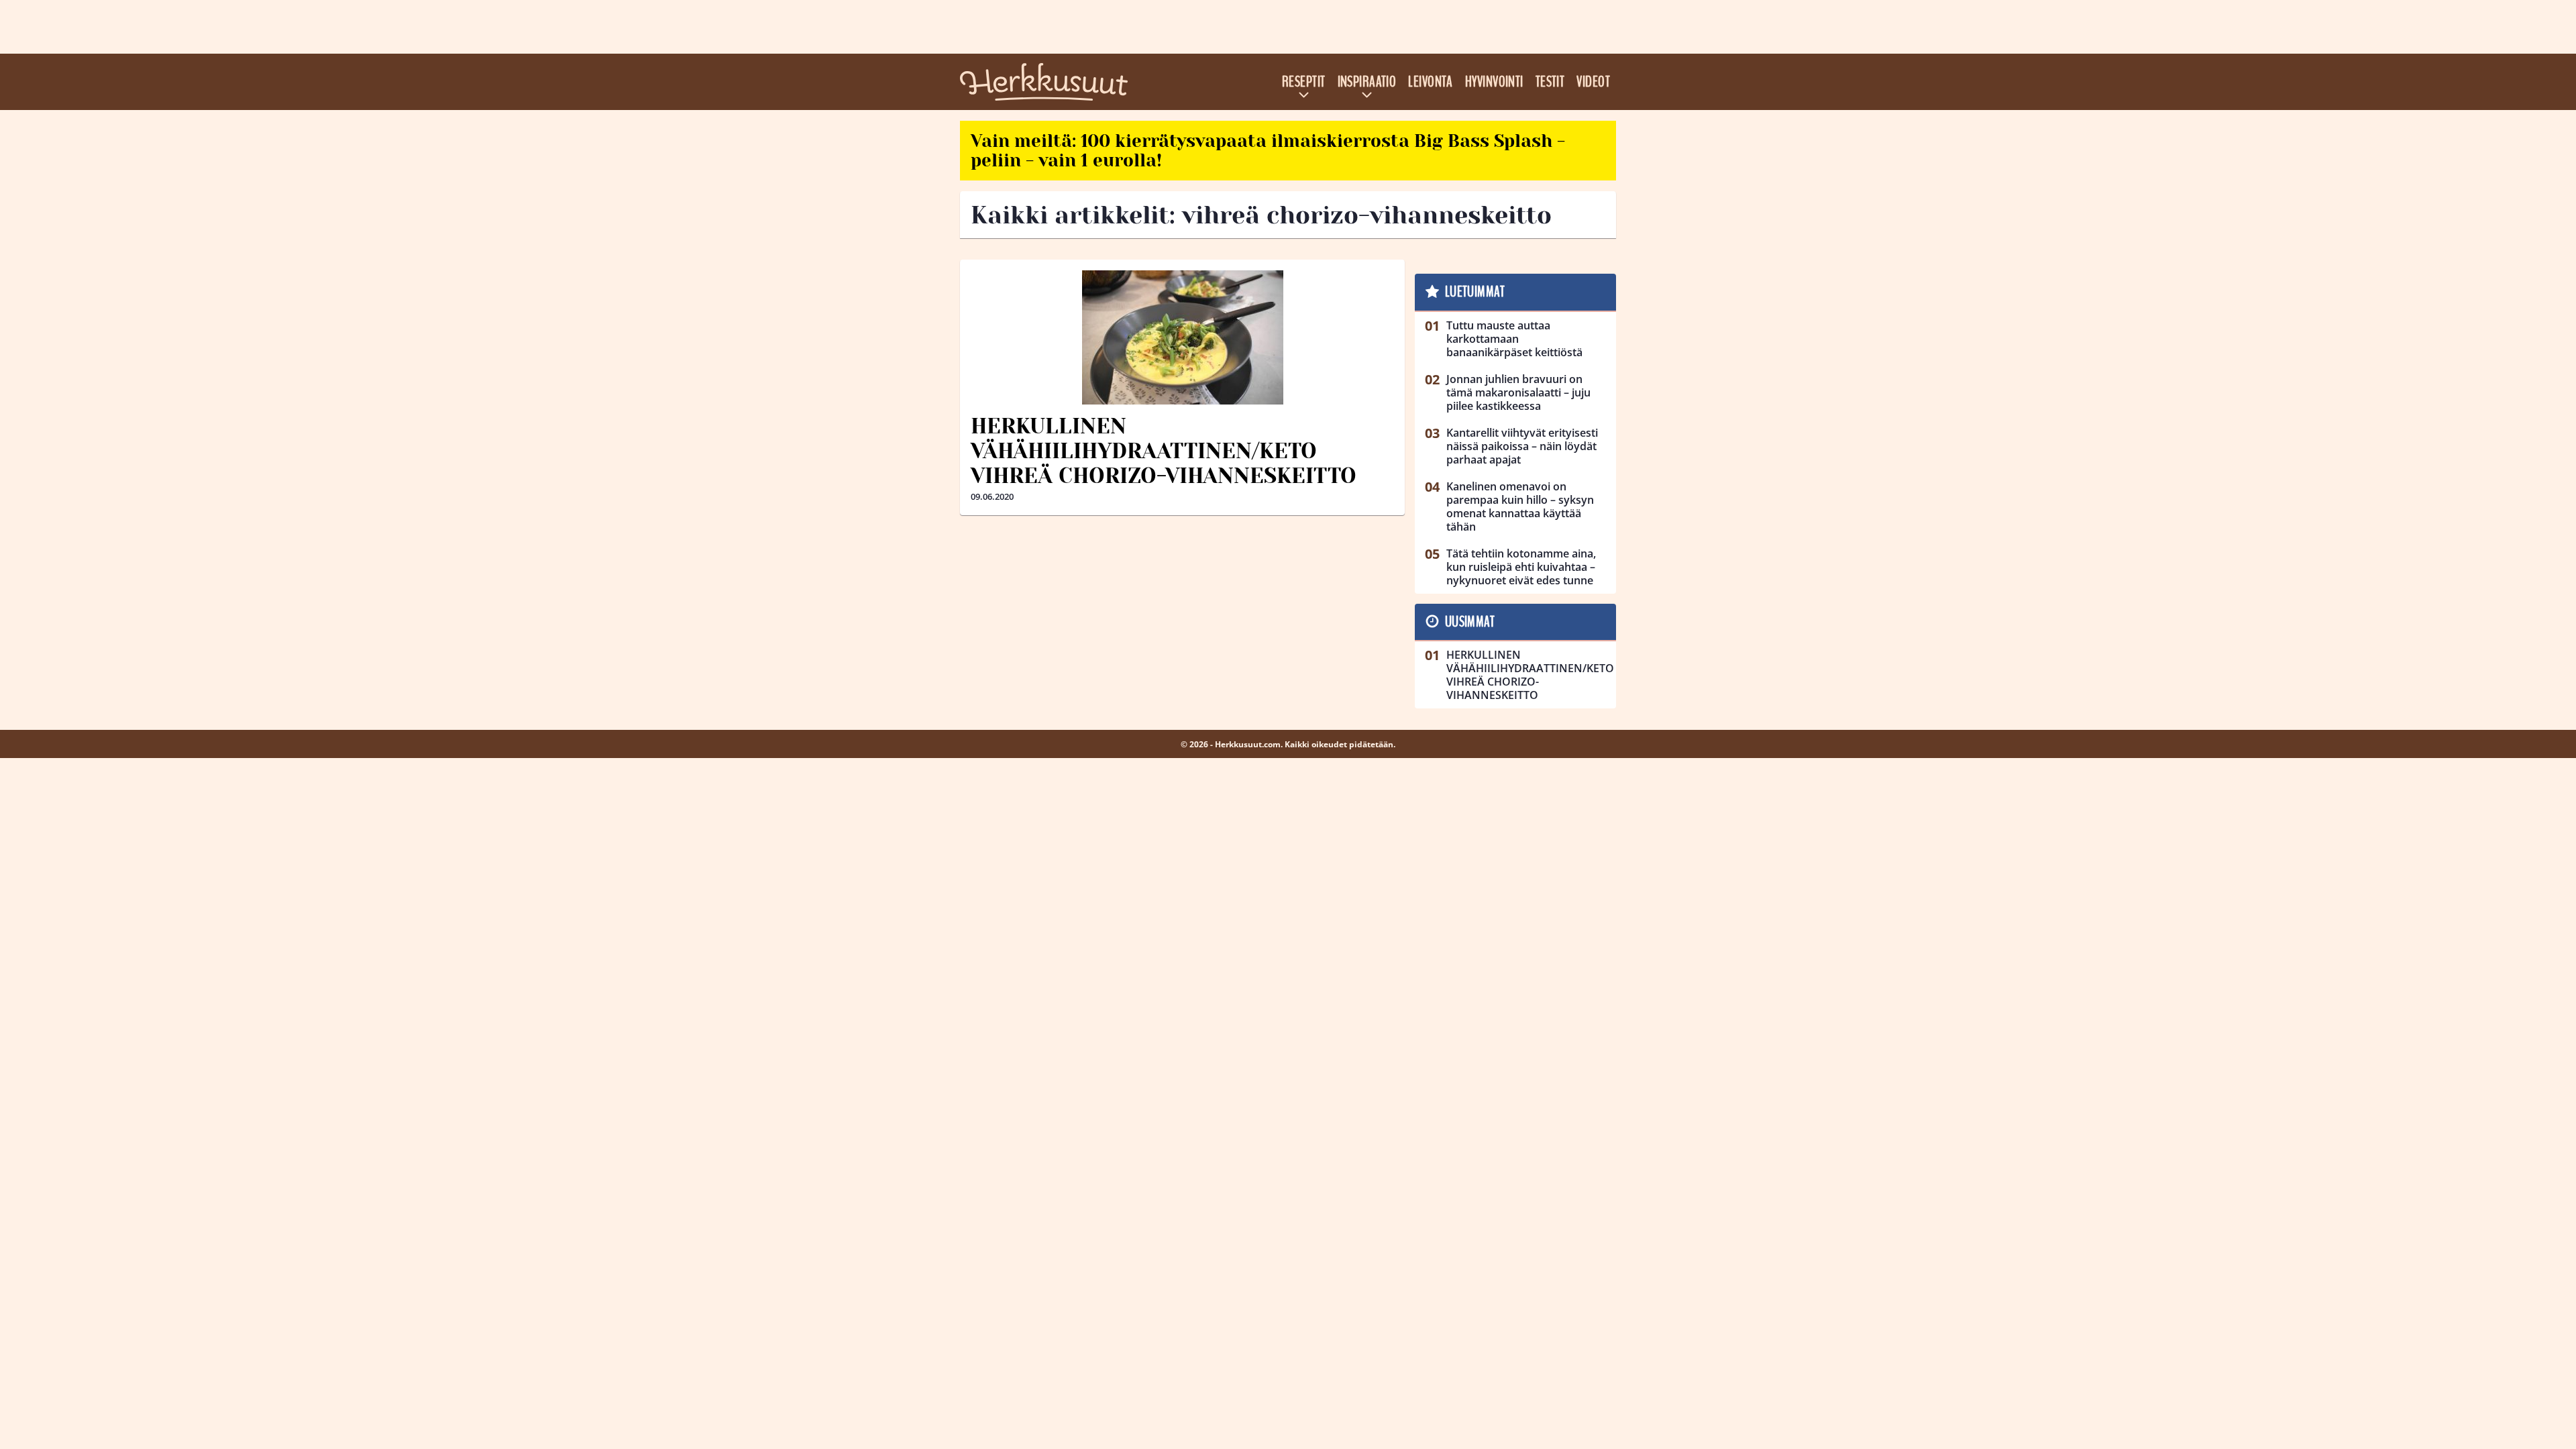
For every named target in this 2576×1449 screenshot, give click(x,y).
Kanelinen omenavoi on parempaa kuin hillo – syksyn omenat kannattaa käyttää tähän (1520, 506)
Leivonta (1431, 82)
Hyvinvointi (1494, 82)
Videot (1593, 82)
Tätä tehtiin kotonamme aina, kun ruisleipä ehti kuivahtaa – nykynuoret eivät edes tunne (1521, 567)
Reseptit (1304, 82)
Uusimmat (1470, 622)
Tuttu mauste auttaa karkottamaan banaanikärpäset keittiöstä (1514, 339)
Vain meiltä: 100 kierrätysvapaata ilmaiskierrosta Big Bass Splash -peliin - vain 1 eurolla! (1268, 151)
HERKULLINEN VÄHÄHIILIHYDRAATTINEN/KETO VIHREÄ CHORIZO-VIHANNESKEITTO (1164, 451)
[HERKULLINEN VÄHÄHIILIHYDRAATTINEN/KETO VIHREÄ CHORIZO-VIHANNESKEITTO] (1182, 337)
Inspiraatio (1367, 82)
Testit (1550, 82)
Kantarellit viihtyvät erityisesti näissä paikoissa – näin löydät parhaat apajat (1522, 446)
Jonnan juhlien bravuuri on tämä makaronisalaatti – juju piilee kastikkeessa (1518, 392)
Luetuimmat (1475, 292)
